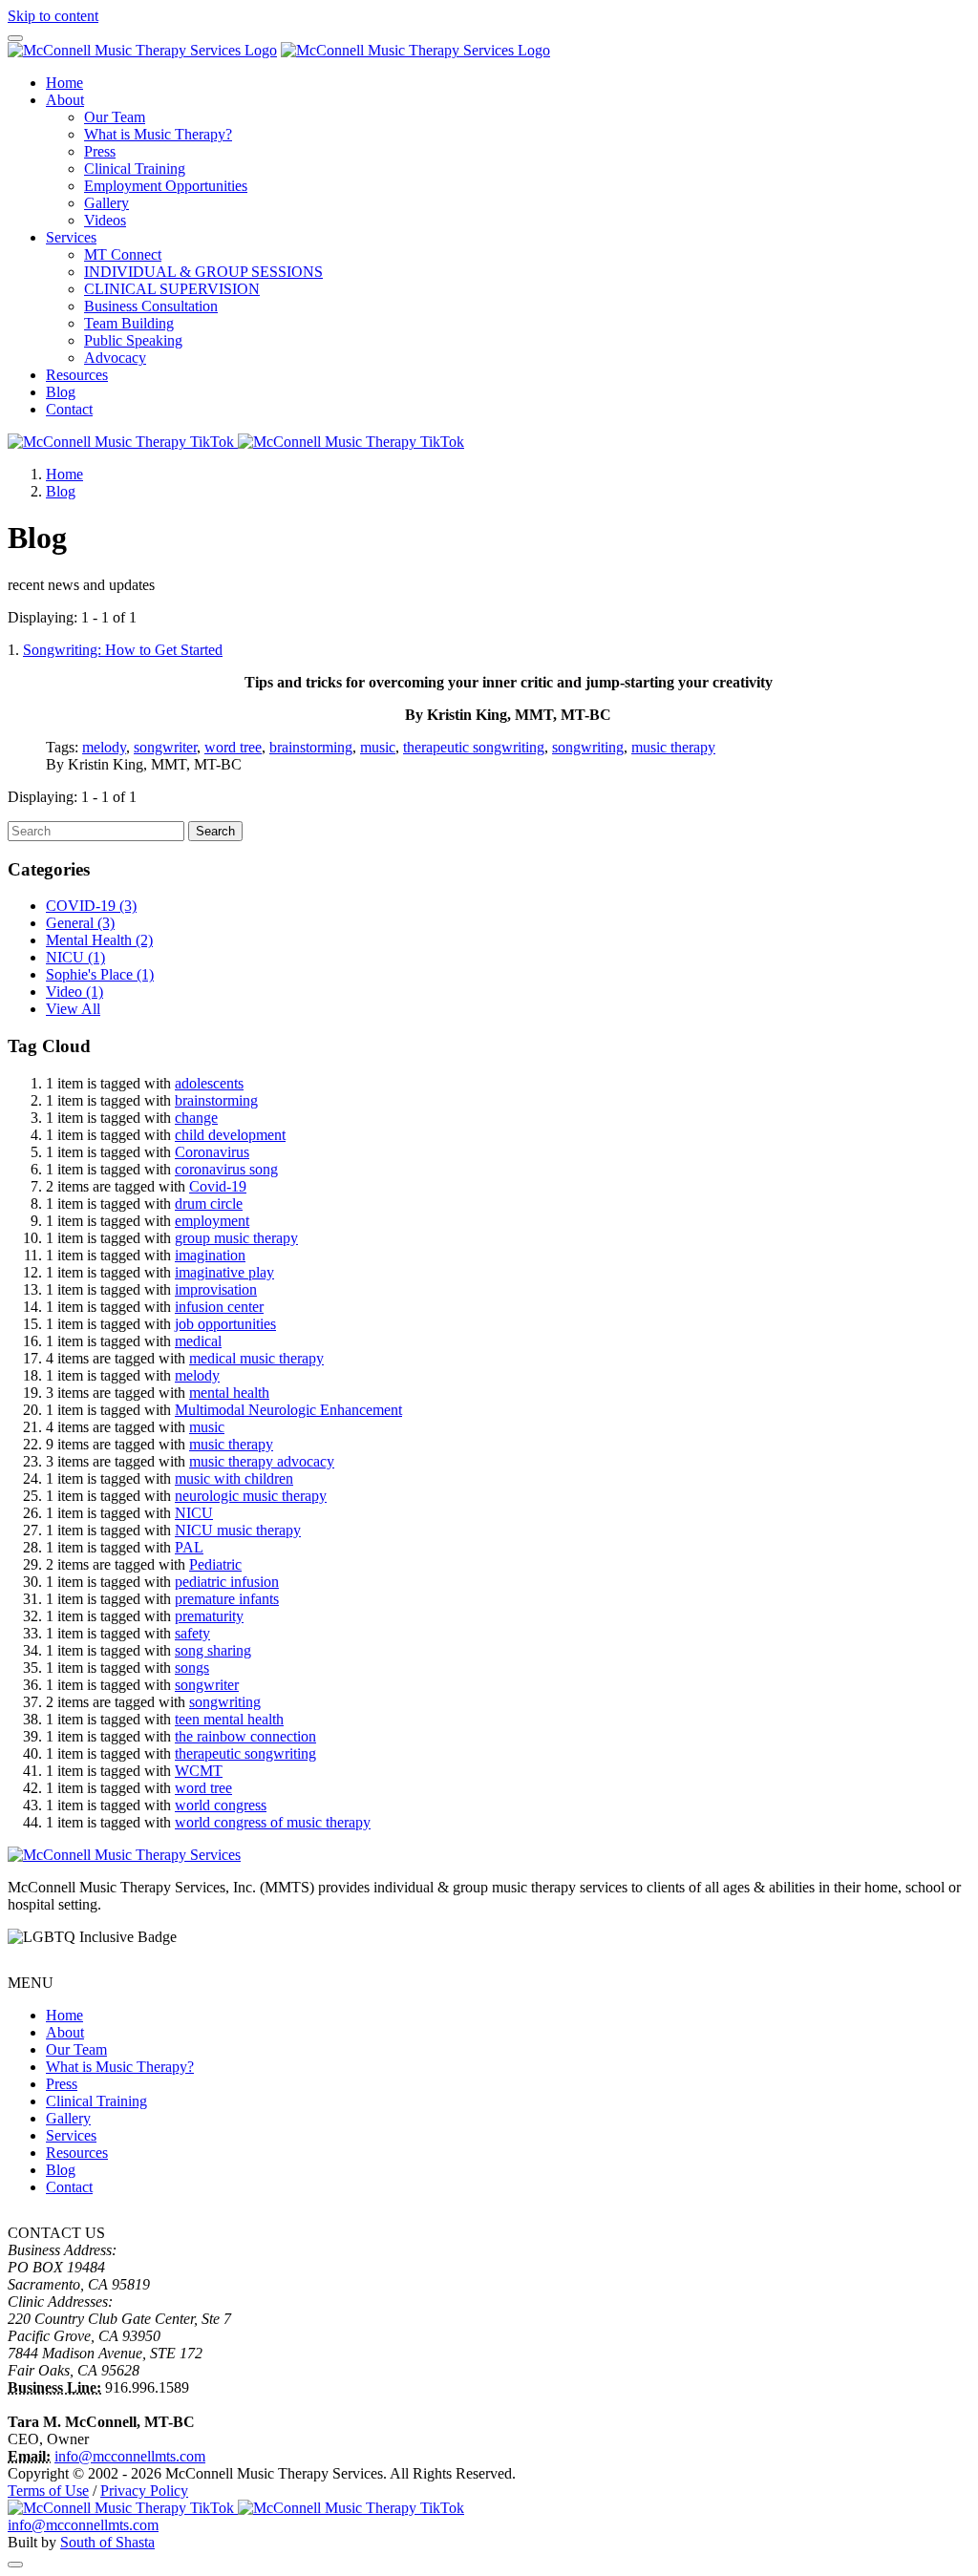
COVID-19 (91, 906)
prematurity (209, 1616)
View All (73, 1009)
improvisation (216, 1289)
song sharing (213, 1650)
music (378, 747)
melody (104, 747)
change (196, 1118)
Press (100, 151)
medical (198, 1341)
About (65, 100)
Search (215, 831)
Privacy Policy (144, 2491)
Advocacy (115, 358)
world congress (221, 1805)
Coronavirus (212, 1152)
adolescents (209, 1083)
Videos (105, 220)
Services (71, 237)
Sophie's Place (100, 974)
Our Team (115, 117)
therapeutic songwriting (474, 747)
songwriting (588, 747)
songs (192, 1668)
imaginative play (224, 1272)
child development (230, 1135)
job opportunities (225, 1324)
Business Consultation (151, 306)
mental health (229, 1393)
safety (192, 1633)
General (80, 923)
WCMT (199, 1771)
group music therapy (236, 1238)
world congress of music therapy (273, 1822)
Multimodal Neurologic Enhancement (288, 1410)
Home (64, 83)
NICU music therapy (238, 1530)
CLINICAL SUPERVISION (172, 289)
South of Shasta (107, 2542)
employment (212, 1221)
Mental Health (99, 940)
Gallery (106, 203)
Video (74, 992)
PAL (189, 1547)
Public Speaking (133, 340)
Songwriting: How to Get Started (123, 650)
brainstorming (311, 747)
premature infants (227, 1599)
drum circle (209, 1204)
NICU (75, 957)
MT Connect (123, 254)
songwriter (165, 747)
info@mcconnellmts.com (130, 2456)
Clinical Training (135, 169)
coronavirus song (226, 1169)
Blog (61, 392)
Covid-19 (218, 1186)
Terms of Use (48, 2491)
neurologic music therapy (251, 1496)
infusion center (219, 1307)
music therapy (673, 747)
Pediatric (215, 1564)
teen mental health (229, 1719)
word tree (233, 747)
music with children (234, 1478)
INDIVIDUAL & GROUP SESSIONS (203, 272)
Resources (77, 375)
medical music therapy (256, 1358)
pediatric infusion (227, 1582)
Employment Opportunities (166, 186)
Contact (69, 409)
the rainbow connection (245, 1736)
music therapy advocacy (262, 1461)
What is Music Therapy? (158, 134)
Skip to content (53, 16)
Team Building (129, 323)
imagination (210, 1255)
